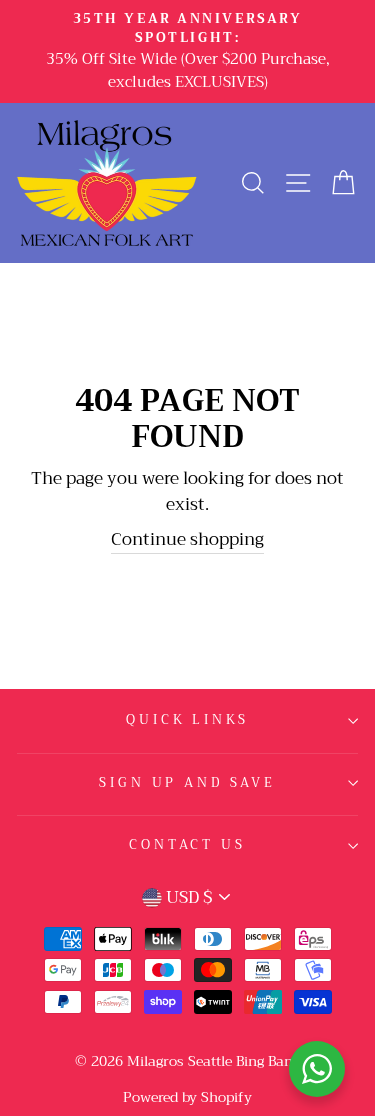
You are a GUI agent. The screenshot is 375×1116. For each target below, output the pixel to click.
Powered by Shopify (187, 1097)
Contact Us (187, 845)
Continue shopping (187, 540)
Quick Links (187, 720)
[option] (187, 51)
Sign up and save (187, 783)
